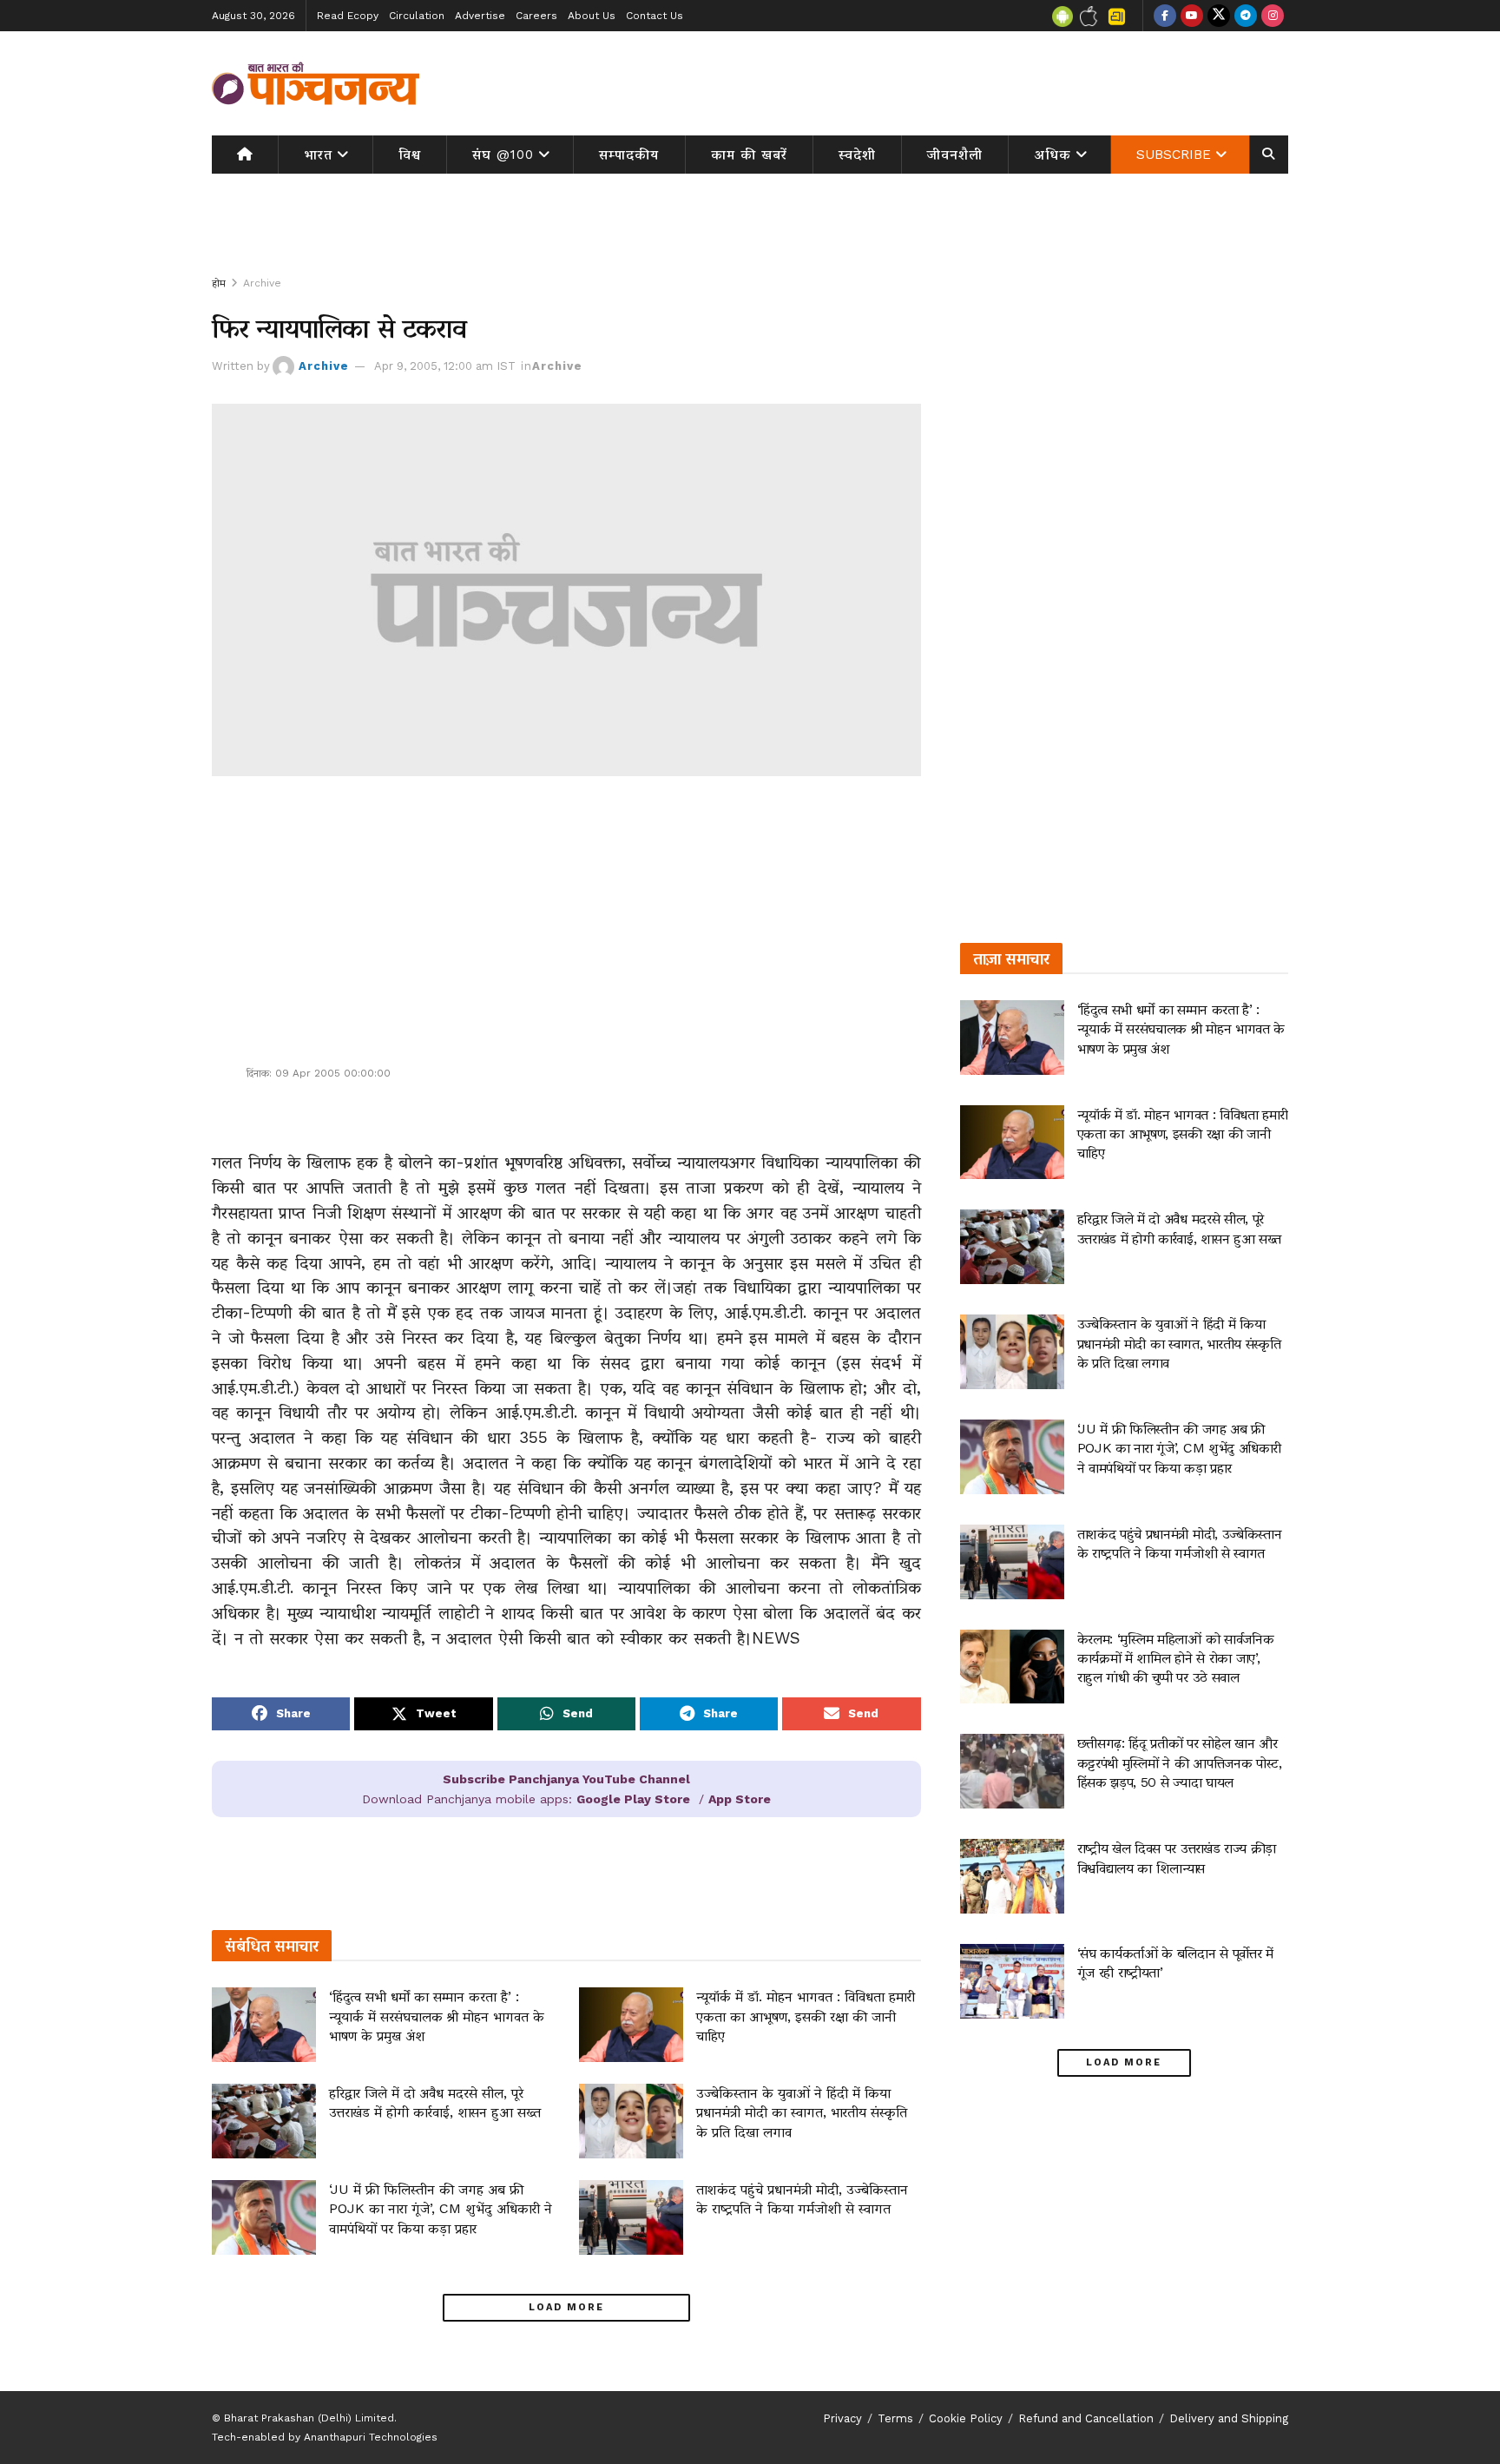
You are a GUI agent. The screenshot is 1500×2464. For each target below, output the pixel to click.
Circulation (417, 16)
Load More (566, 2307)
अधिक (1053, 155)
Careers (536, 16)
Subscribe (1174, 155)
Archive (262, 283)
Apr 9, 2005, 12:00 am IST (445, 366)
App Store (740, 1799)
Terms (895, 2418)
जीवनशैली (955, 155)
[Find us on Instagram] (1273, 16)
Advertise (480, 16)
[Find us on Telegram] (1246, 16)
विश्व (410, 155)
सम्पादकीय (629, 155)
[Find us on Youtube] (1192, 16)
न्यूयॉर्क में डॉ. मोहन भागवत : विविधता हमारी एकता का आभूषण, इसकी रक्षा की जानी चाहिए (806, 2016)
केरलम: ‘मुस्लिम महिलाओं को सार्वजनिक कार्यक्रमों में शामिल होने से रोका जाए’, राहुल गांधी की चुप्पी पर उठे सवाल (1176, 1658)
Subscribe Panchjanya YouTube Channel (566, 1779)
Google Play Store (633, 1799)
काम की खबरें (749, 155)
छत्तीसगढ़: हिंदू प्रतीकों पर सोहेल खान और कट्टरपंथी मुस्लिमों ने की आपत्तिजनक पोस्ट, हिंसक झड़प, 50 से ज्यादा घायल (1180, 1762)
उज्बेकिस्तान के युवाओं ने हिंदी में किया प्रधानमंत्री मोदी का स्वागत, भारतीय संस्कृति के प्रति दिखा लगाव (802, 2112)
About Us (592, 16)
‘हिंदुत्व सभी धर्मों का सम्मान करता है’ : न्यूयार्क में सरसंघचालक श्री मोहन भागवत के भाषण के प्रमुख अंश (437, 2016)
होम (219, 283)
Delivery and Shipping (1229, 2418)
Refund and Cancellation (1086, 2418)
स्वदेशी (857, 155)
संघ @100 (503, 155)
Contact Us (655, 16)
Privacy (842, 2418)
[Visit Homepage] (316, 83)
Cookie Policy (966, 2418)
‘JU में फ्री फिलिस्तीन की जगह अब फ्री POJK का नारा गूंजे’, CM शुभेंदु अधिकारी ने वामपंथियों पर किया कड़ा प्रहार (441, 2209)
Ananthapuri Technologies (371, 2437)
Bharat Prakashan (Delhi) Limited (309, 2418)
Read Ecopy (348, 16)
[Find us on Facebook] (1165, 16)
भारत (318, 155)
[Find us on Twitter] (1219, 16)
